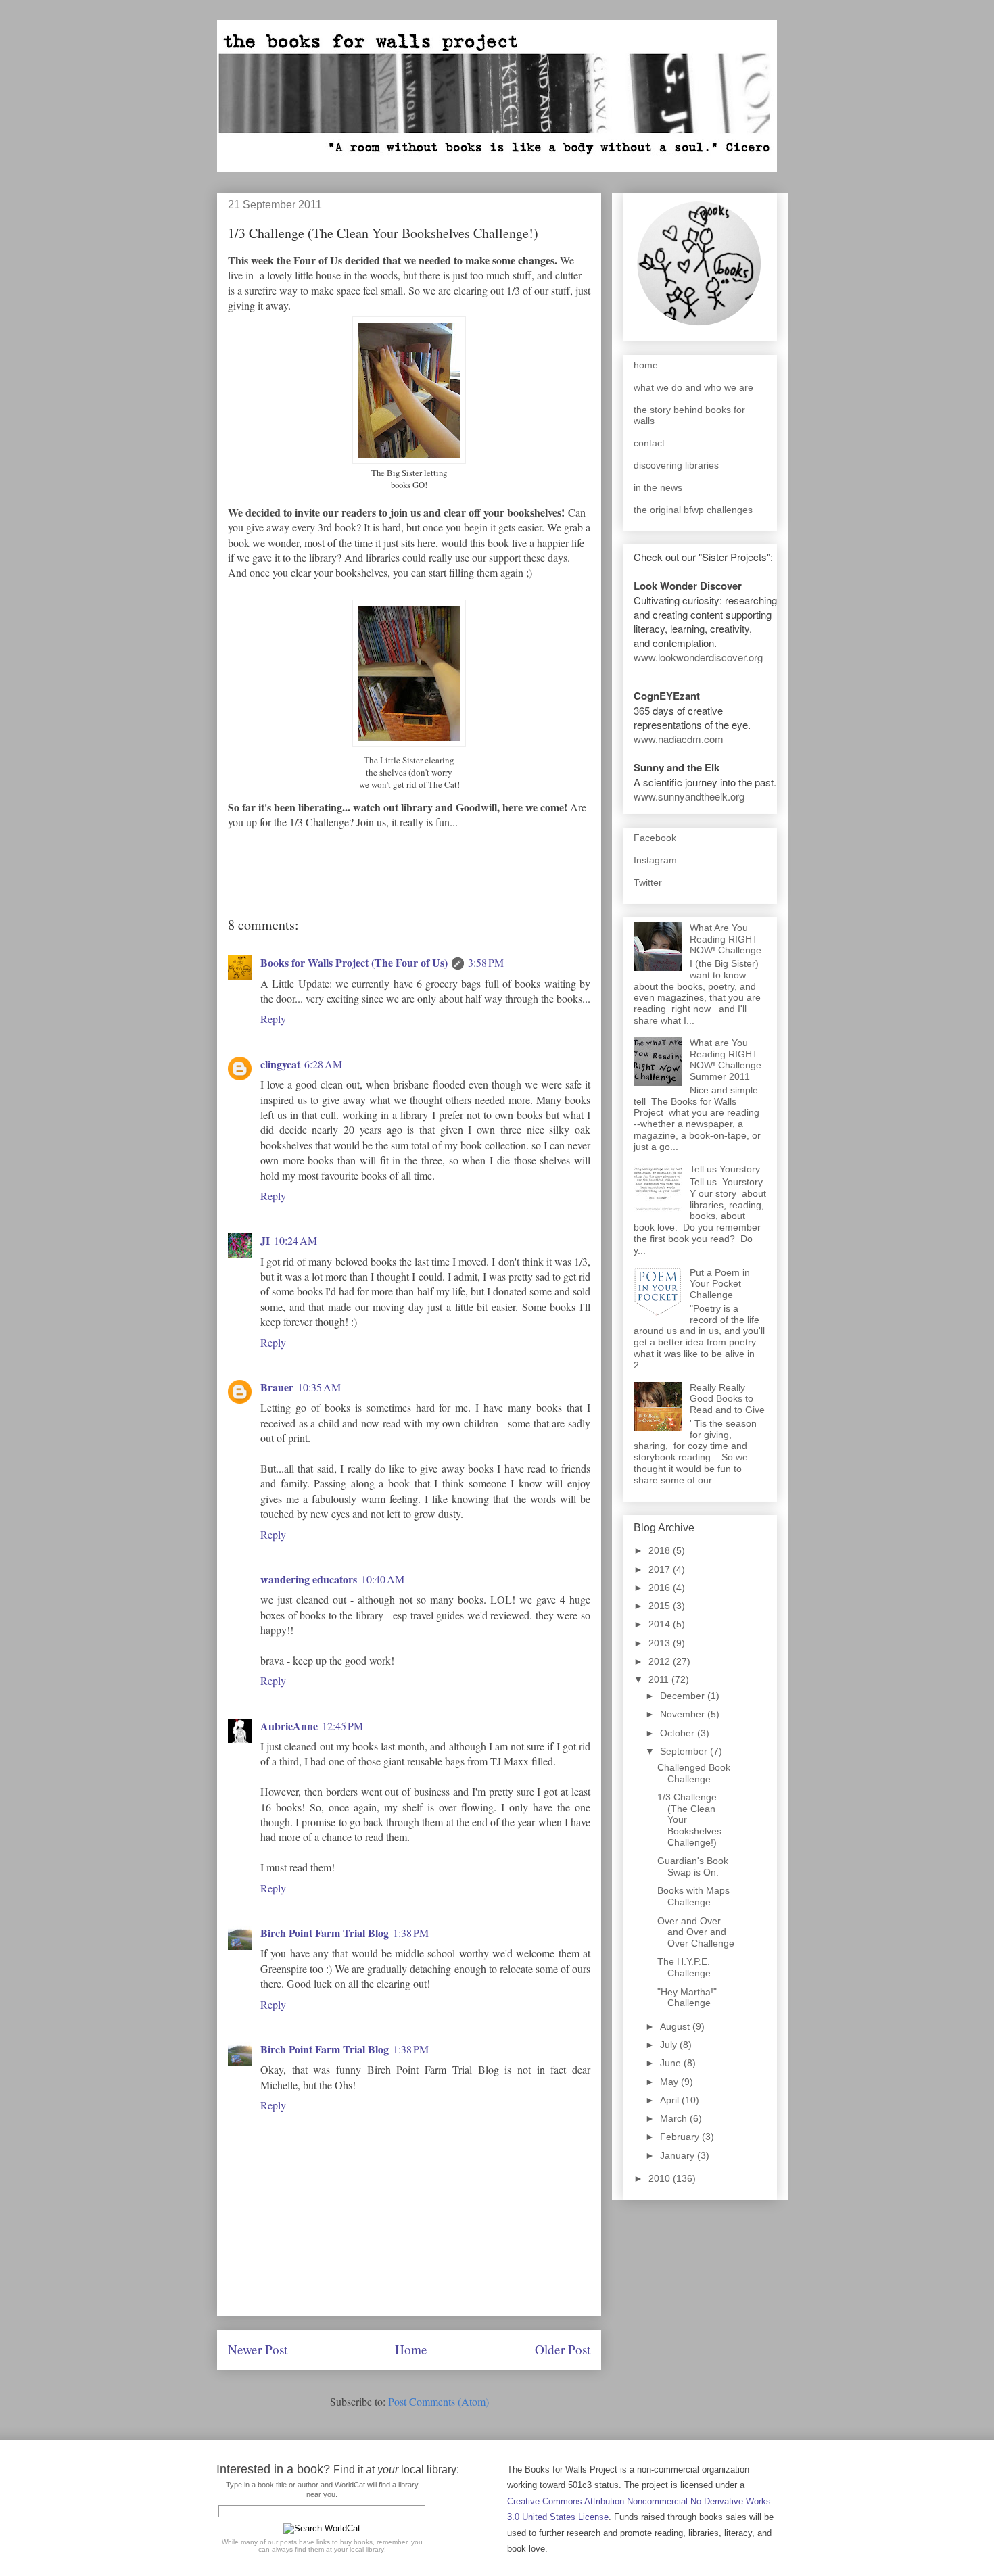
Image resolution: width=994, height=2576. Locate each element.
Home (411, 2349)
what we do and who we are (693, 387)
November (684, 1714)
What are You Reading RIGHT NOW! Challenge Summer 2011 (726, 1059)
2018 (661, 1550)
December (684, 1696)
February (681, 2137)
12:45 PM (342, 1726)
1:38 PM (411, 1933)
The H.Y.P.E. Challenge (684, 1967)
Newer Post (258, 2349)
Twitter (648, 882)
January (679, 2155)
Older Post (563, 2349)
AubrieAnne (289, 1726)
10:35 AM (319, 1387)
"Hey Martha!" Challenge (687, 1998)
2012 (661, 1661)
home (646, 365)
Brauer (277, 1387)
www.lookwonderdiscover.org (698, 657)
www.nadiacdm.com (679, 739)
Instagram (655, 860)
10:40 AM (383, 1579)
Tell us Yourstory (725, 1169)
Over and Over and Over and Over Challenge (696, 1932)
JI (265, 1240)
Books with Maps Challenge (693, 1896)
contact (649, 443)
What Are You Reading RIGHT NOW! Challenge (726, 939)
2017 (661, 1569)
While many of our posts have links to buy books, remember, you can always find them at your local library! (322, 2546)
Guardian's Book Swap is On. (693, 1866)
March (675, 2118)
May (670, 2082)
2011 (660, 1679)
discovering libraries (676, 465)
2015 (661, 1606)
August (676, 2026)
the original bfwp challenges (693, 510)
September (685, 1751)
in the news (658, 487)
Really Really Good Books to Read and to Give (727, 1399)
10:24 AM (295, 1240)
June (672, 2063)
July (670, 2045)
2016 (661, 1588)
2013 (661, 1643)
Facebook (655, 838)
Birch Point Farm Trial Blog (325, 1933)
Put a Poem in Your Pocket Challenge (720, 1284)
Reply (273, 1019)
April (671, 2100)
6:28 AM (323, 1064)
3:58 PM (486, 962)
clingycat (280, 1064)
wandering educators (309, 1579)
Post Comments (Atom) (439, 2401)
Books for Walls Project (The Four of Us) (354, 962)
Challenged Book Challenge (694, 1773)
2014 (661, 1624)
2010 (661, 2178)
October (679, 1733)
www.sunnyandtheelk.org (689, 796)
